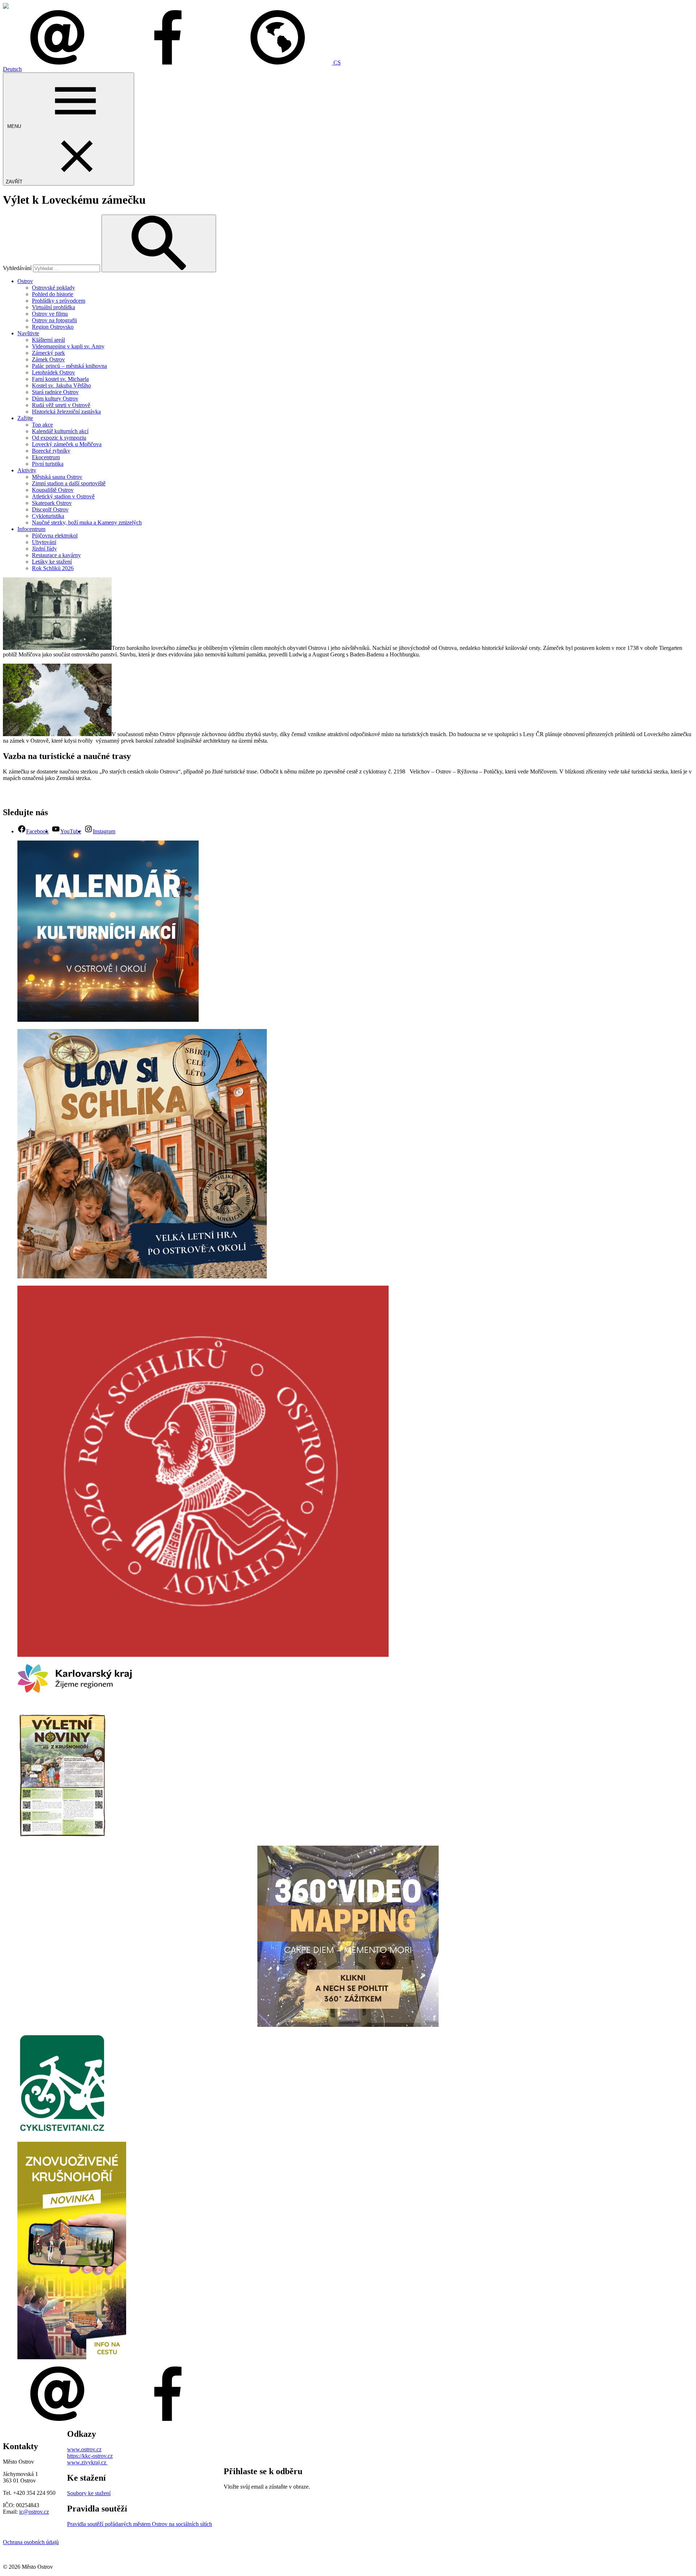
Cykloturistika (48, 516)
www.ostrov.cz (84, 2449)
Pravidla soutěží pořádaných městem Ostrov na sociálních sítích (140, 2524)
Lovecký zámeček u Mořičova (67, 444)
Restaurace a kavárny (56, 555)
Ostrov (25, 281)
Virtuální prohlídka (53, 307)
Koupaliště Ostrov (53, 490)
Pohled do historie (53, 294)
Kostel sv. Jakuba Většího (61, 385)
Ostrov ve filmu (50, 314)
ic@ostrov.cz (34, 2512)
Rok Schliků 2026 (53, 568)
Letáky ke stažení (52, 562)
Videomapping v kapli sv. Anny (68, 346)
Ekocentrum (46, 457)
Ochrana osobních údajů (31, 2542)
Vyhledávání (17, 268)
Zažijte (25, 418)
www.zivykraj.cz (87, 2462)
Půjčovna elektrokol (55, 536)
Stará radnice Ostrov (55, 392)
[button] (282, 63)
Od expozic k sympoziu (59, 438)
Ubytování (44, 542)
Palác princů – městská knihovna (69, 366)
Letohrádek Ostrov (53, 372)
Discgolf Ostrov (50, 509)
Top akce (42, 425)
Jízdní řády (44, 549)
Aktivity (27, 470)
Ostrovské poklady (53, 288)
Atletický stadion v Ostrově (63, 496)
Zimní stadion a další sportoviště (69, 483)
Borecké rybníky (51, 451)
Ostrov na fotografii (54, 320)
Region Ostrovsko (53, 327)
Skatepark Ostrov (52, 503)
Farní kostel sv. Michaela (60, 379)
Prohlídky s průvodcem (59, 301)
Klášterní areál (48, 340)
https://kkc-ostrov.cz (90, 2456)
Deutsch (12, 69)
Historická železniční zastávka (66, 412)
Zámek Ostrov (48, 359)
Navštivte (28, 333)
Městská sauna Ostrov (57, 477)
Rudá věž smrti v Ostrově (61, 405)
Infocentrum (31, 529)
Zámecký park (48, 353)
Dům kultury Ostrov (55, 399)
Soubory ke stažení (89, 2493)
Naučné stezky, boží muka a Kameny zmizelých (87, 522)
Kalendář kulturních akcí (60, 431)
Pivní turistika (48, 464)
